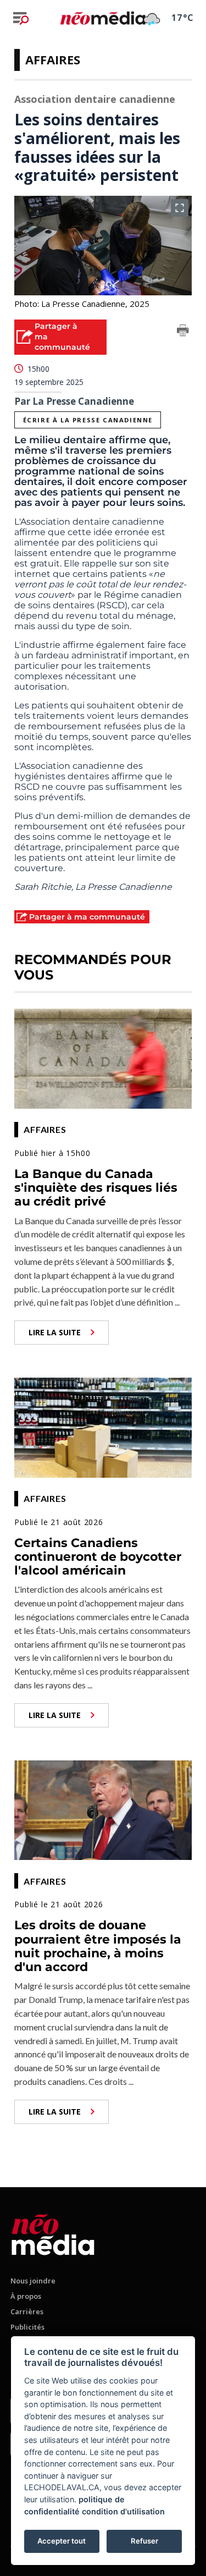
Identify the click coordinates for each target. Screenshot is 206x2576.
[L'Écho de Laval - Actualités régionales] (103, 18)
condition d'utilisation (123, 2511)
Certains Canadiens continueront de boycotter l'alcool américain (98, 1557)
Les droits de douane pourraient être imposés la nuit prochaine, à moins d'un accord (98, 1946)
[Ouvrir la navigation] (21, 18)
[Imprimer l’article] (183, 332)
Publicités (27, 2327)
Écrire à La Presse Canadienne (88, 420)
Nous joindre (33, 2281)
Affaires (53, 59)
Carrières (27, 2311)
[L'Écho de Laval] (53, 2233)
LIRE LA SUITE (55, 1332)
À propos (26, 2296)
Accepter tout (62, 2541)
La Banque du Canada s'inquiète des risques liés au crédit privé (96, 1188)
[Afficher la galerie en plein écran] (180, 208)
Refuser (144, 2541)
